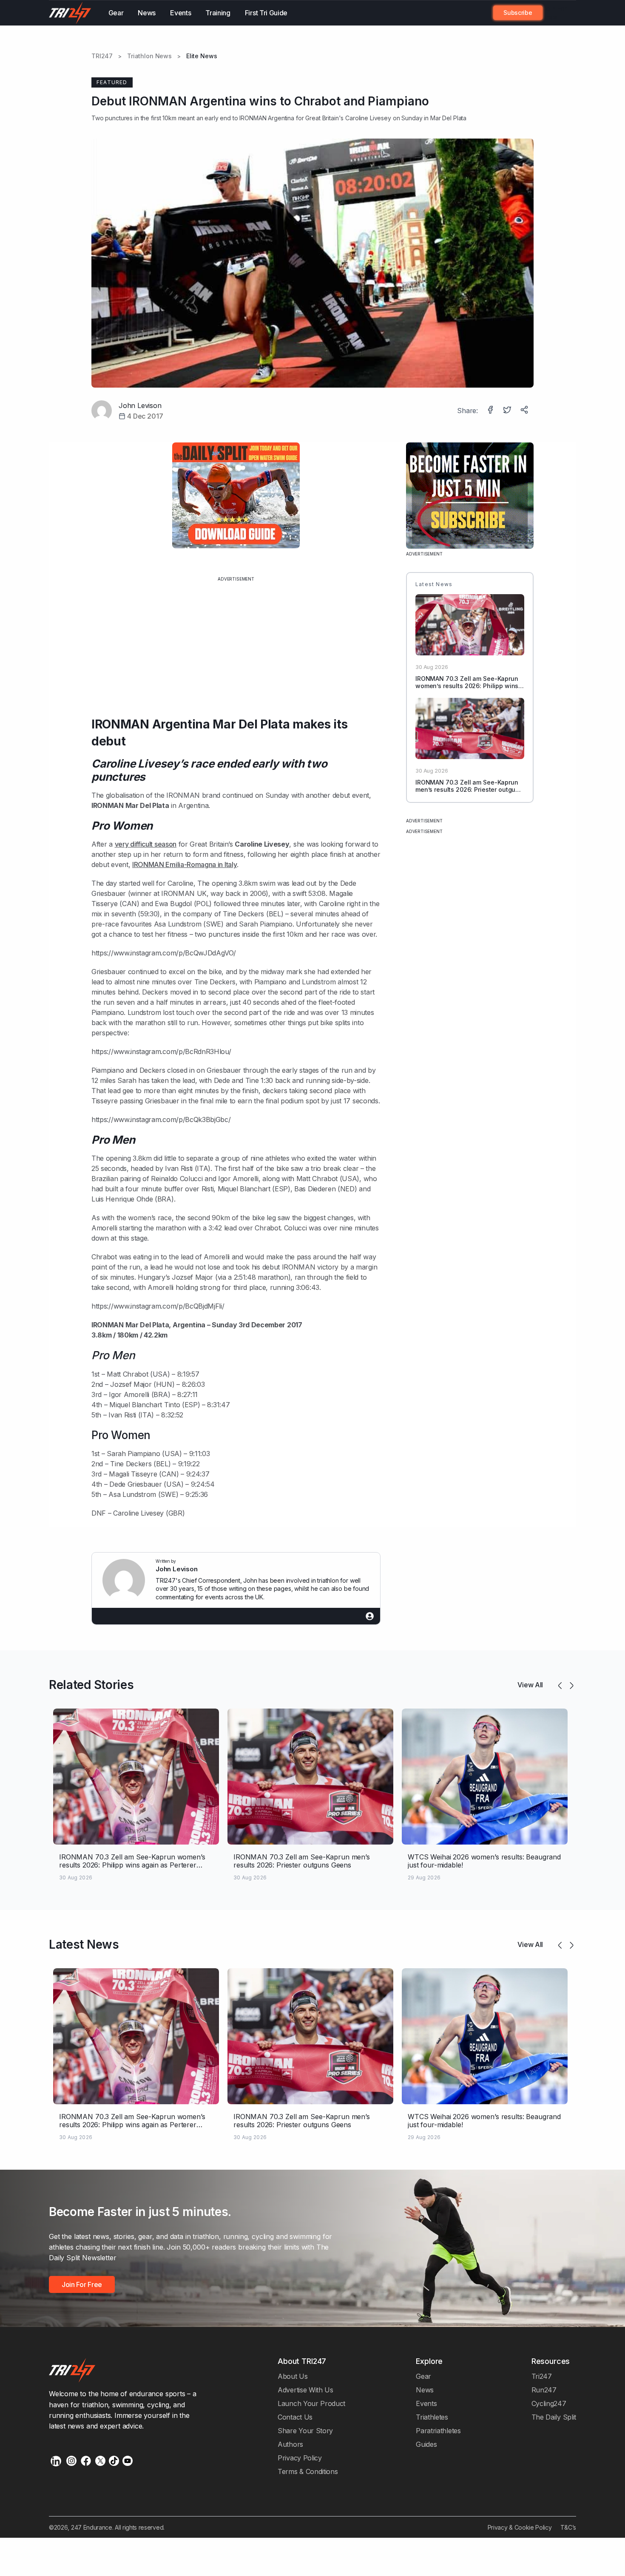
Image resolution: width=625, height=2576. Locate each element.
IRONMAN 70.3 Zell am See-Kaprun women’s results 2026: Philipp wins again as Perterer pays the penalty (467, 686)
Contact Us (295, 2417)
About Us (293, 2376)
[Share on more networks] (525, 411)
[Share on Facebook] (491, 411)
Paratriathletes (438, 2431)
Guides (426, 2444)
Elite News (202, 56)
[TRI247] (70, 13)
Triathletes (432, 2417)
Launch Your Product (311, 2403)
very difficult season (146, 844)
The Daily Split (554, 2417)
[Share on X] (508, 411)
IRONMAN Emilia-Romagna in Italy (185, 864)
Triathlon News (149, 56)
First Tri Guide (266, 13)
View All (530, 1685)
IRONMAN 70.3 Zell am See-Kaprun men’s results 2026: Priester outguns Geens (469, 789)
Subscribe (518, 13)
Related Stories (91, 1685)
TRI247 (102, 56)
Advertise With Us (305, 2390)
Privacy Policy (300, 2458)
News (147, 13)
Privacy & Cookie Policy (520, 2527)
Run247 (544, 2390)
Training (218, 13)
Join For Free (555, 13)
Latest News (84, 1944)
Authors (290, 2444)
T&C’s (568, 2527)
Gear (116, 13)
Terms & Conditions (308, 2471)
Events (180, 13)
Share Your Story (305, 2431)
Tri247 (542, 2376)
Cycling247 (549, 2403)
